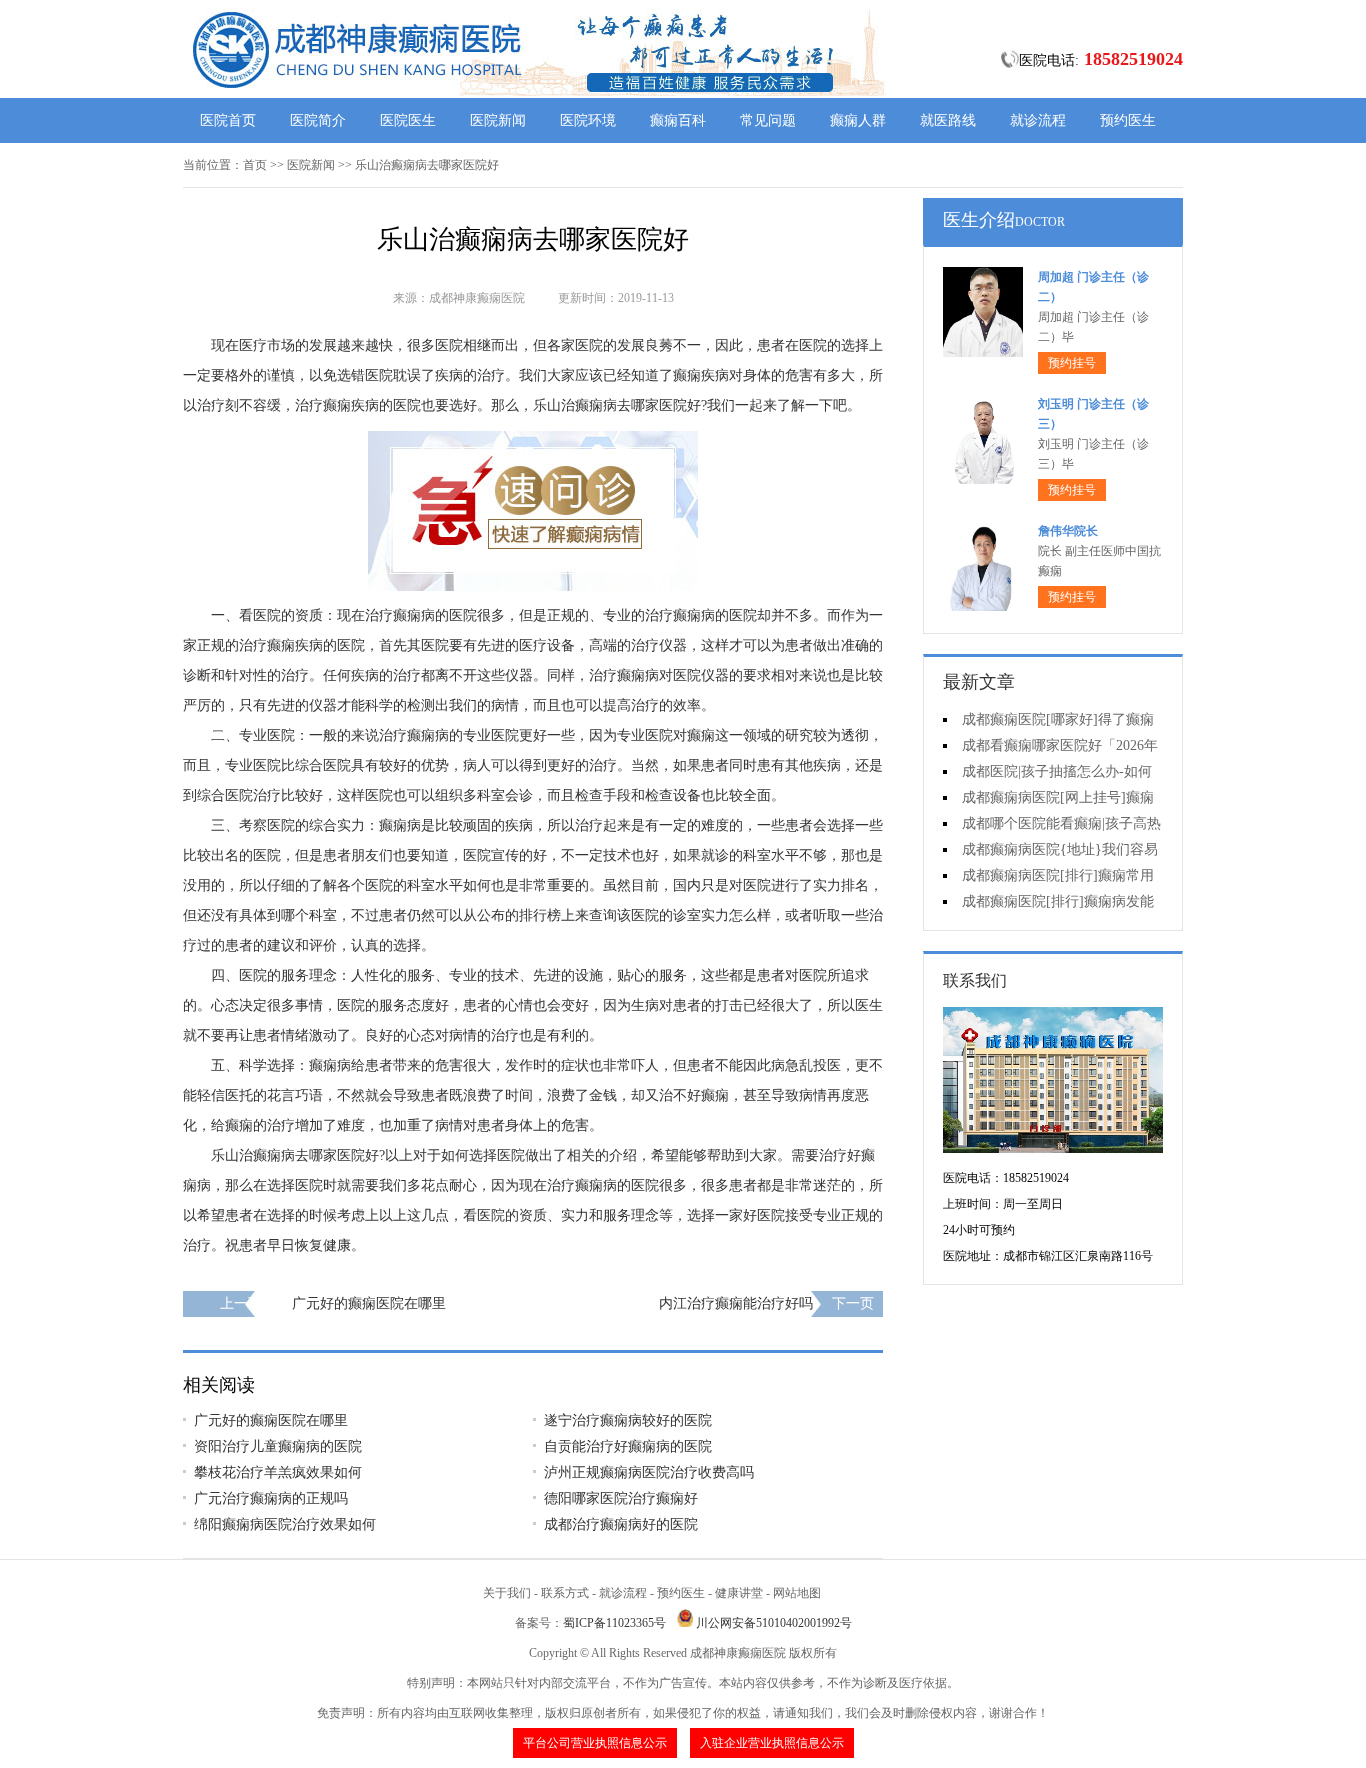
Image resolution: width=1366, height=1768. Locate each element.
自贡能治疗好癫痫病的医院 (628, 1446)
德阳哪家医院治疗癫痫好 (621, 1498)
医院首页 (228, 120)
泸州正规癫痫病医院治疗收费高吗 (649, 1472)
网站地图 (797, 1593)
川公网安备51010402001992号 (774, 1623)
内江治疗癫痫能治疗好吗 (736, 1303)
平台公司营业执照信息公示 (595, 1743)
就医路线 (948, 120)
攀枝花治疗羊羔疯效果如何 (278, 1472)
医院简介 (318, 120)
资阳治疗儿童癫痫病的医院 (278, 1446)
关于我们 (507, 1593)
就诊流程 (1038, 120)
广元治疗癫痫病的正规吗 (271, 1498)
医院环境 (588, 120)
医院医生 (408, 120)
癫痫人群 (858, 120)
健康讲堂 (739, 1593)
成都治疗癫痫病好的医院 (621, 1524)
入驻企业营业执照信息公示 (772, 1743)
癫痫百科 (678, 120)
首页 (255, 165)
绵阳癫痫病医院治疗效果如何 (285, 1524)
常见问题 (768, 120)
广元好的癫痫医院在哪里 (369, 1303)
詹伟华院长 (1068, 531)
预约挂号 (1072, 363)
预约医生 (1128, 120)
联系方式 (565, 1593)
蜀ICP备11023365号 (614, 1623)
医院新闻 (498, 120)
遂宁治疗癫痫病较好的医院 (628, 1420)
